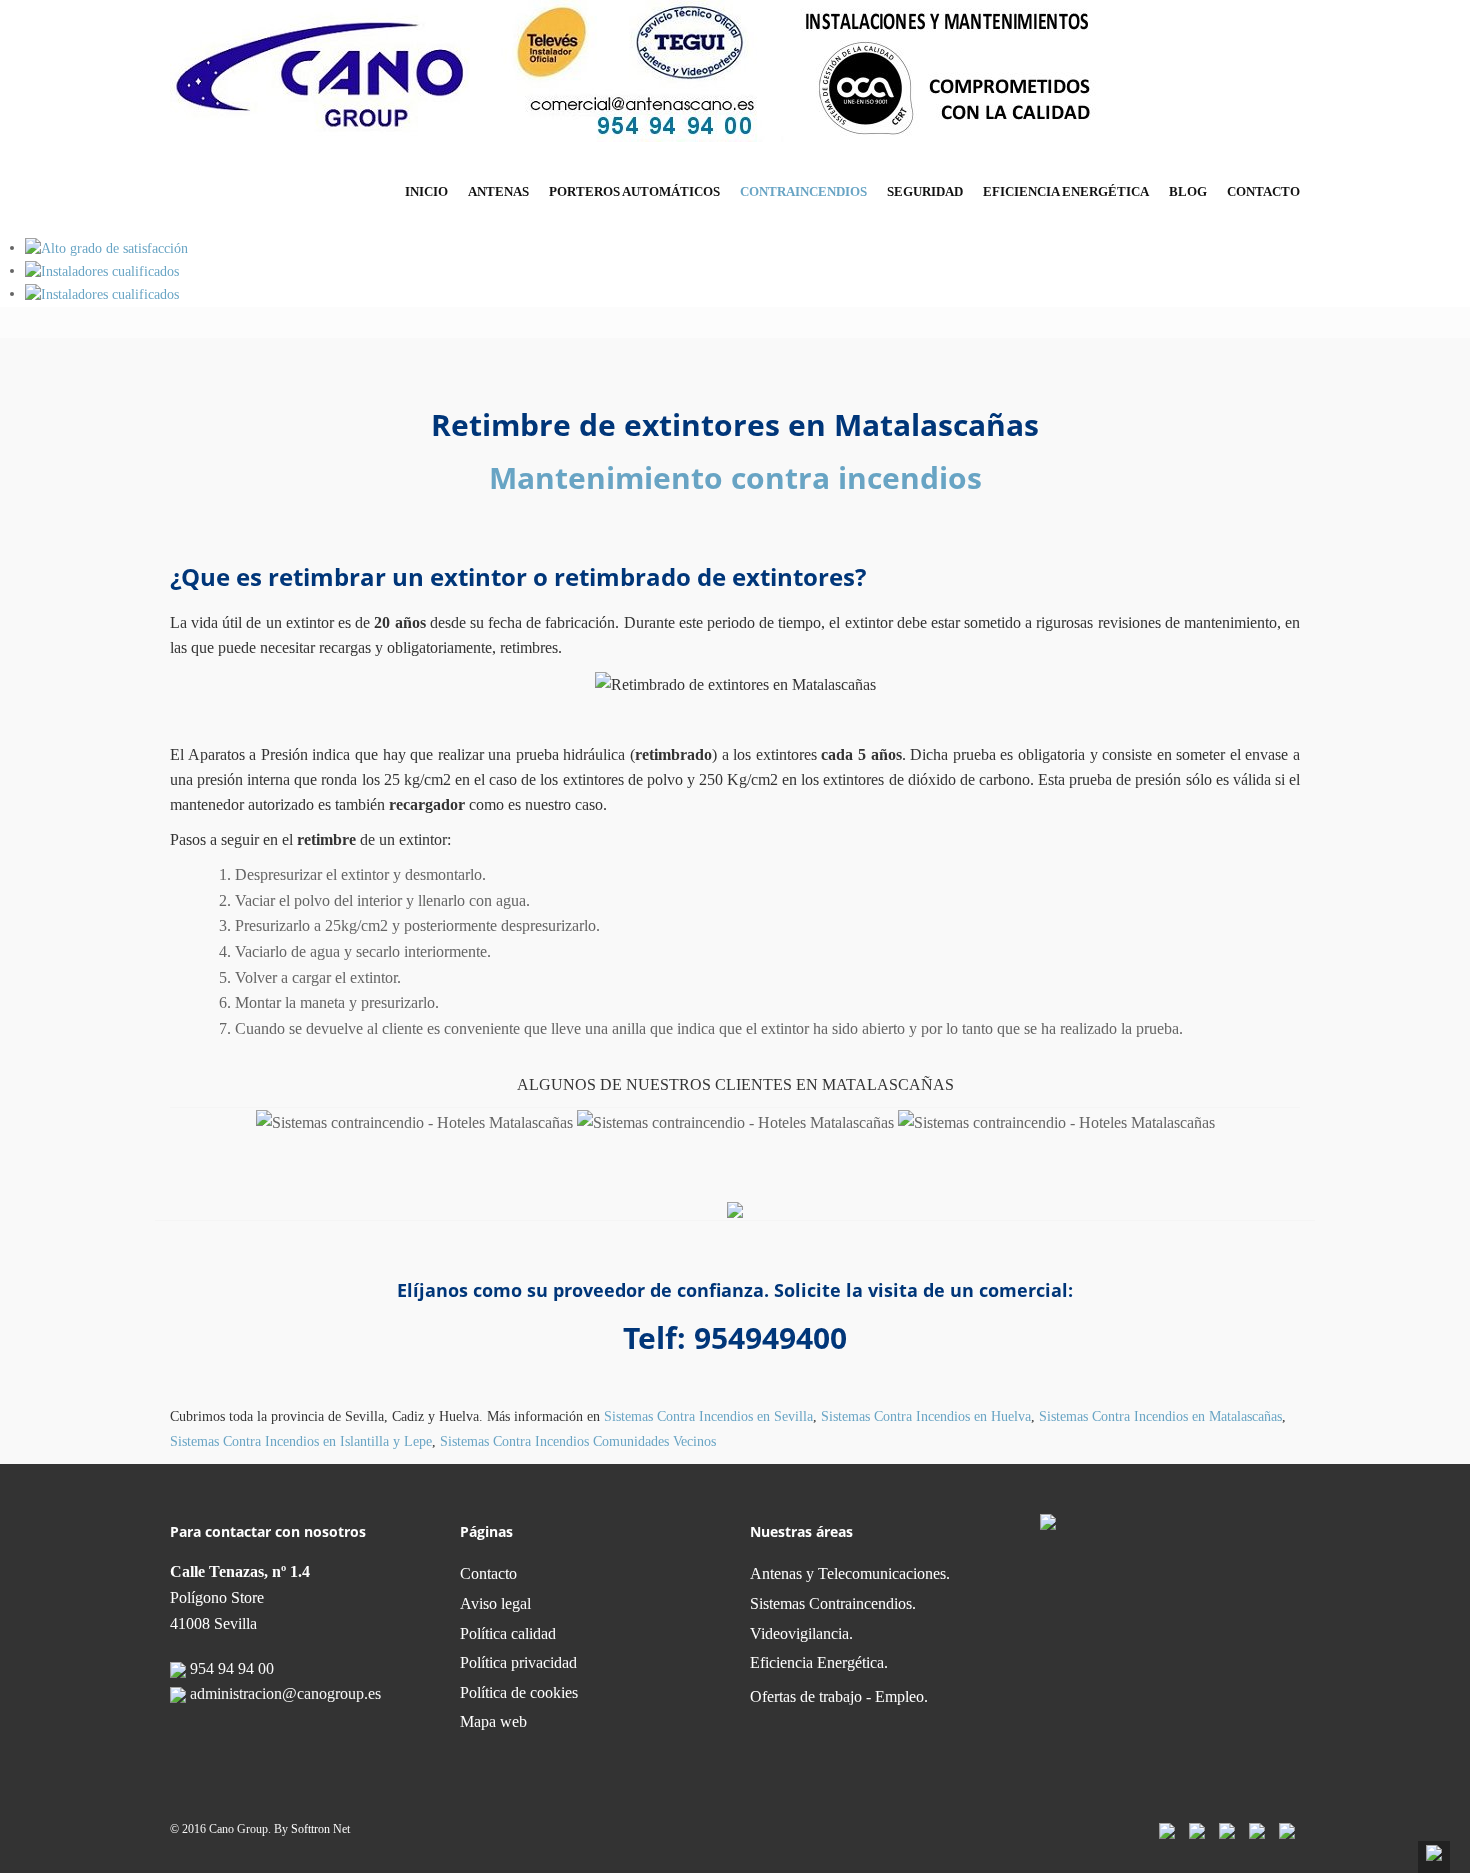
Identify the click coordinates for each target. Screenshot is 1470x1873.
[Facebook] (1167, 1829)
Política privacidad (518, 1662)
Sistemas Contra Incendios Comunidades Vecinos (578, 1441)
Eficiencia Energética (1066, 191)
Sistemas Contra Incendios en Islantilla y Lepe (301, 1441)
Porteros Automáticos (634, 191)
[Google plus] (1287, 1829)
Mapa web (493, 1721)
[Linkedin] (1227, 1829)
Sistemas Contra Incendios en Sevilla (708, 1416)
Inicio (426, 191)
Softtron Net (320, 1829)
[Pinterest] (1257, 1829)
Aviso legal (495, 1603)
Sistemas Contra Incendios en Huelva (926, 1416)
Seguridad (925, 191)
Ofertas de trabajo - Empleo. (839, 1696)
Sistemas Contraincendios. (833, 1603)
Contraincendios (803, 191)
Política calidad (508, 1633)
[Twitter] (1197, 1829)
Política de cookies (519, 1692)
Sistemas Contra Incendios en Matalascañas (1160, 1416)
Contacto (1263, 191)
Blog (1188, 191)
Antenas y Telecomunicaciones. (850, 1573)
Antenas (498, 191)
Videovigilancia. (801, 1633)
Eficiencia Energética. (819, 1662)
